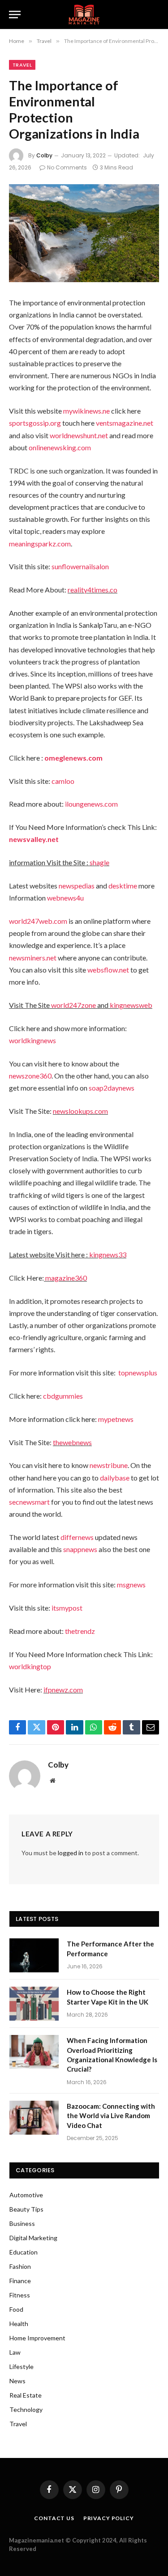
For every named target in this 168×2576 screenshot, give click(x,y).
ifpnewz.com (63, 1690)
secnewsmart (29, 1502)
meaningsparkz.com (40, 544)
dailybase (115, 1478)
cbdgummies (63, 1396)
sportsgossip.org (35, 423)
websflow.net (108, 970)
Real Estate (26, 2395)
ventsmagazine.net (125, 423)
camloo (63, 781)
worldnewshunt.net (79, 435)
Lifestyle (22, 2367)
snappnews (80, 1549)
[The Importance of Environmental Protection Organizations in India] (84, 233)
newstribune (109, 1465)
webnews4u (65, 898)
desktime (123, 886)
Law (15, 2352)
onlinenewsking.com (60, 447)
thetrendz (80, 1631)
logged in (71, 1853)
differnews (77, 1537)
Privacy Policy (109, 2518)
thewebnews (72, 1442)
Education (24, 2252)
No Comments (67, 167)
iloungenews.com (91, 804)
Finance (20, 2281)
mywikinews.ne (86, 411)
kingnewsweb (131, 1005)
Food (16, 2309)
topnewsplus (138, 1373)
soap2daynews (112, 1088)
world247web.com (38, 921)
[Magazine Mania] (84, 15)
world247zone (73, 1005)
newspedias (77, 886)
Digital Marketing (33, 2238)
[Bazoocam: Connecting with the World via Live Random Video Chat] (34, 2118)
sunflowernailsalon (80, 566)
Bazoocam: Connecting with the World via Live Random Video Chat (111, 2116)
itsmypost (67, 1608)
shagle (99, 862)
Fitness (20, 2295)
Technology (26, 2409)
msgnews (131, 1584)
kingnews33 (108, 1254)
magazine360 (66, 1278)
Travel (22, 65)
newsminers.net (33, 958)
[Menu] (15, 15)
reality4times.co (93, 590)
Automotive (26, 2195)
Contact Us (54, 2518)
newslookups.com (80, 1111)
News (17, 2381)
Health (19, 2324)
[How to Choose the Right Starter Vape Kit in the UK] (34, 2004)
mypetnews (116, 1419)
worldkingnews (32, 1040)
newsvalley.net (34, 839)
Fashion (20, 2266)
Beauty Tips (26, 2209)
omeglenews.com (73, 758)
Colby (44, 155)
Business (22, 2223)
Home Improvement (37, 2338)
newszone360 (30, 1076)
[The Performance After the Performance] (34, 1955)
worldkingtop (30, 1666)
